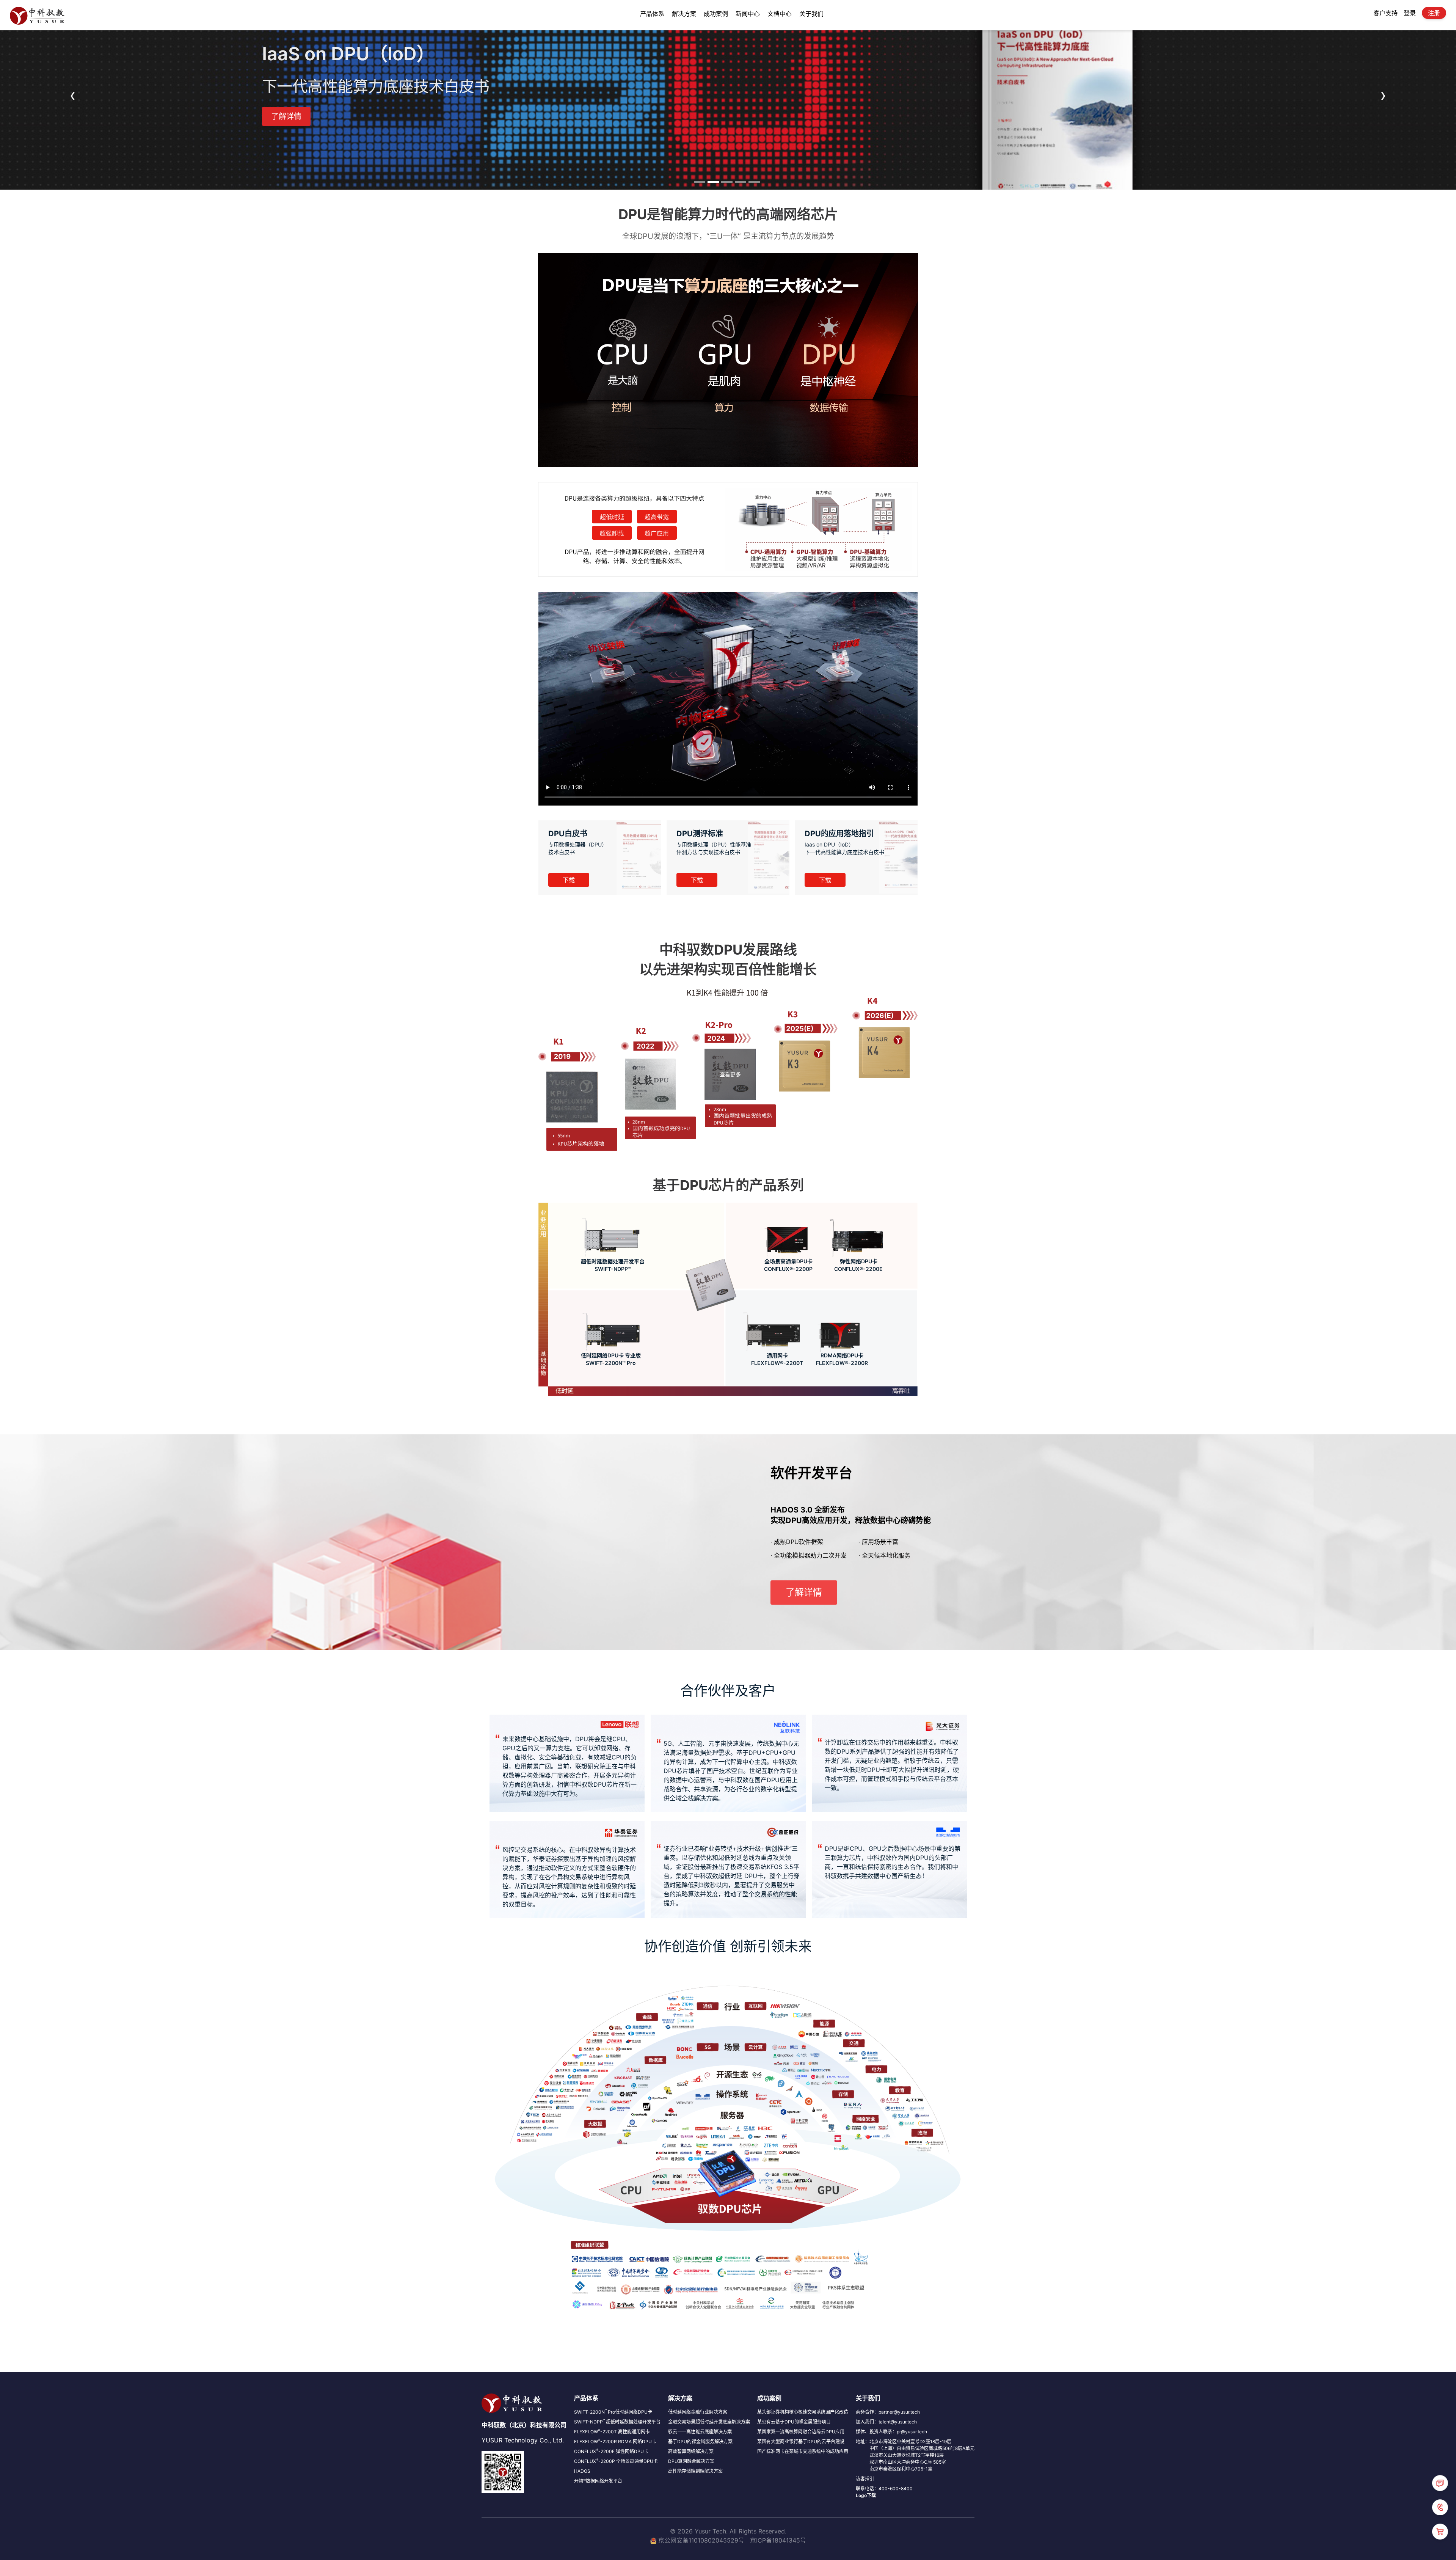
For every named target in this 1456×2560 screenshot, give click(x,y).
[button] (700, 182)
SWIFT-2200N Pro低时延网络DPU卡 (613, 2412)
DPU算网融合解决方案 (691, 2461)
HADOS (582, 2471)
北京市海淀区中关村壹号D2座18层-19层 (910, 2441)
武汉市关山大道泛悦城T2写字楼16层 (907, 2455)
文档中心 (780, 14)
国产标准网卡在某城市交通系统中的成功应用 (803, 2451)
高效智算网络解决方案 (691, 2451)
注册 (1434, 13)
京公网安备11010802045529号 (701, 2540)
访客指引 (865, 2479)
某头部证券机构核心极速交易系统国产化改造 (803, 2412)
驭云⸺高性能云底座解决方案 (700, 2432)
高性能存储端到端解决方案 (695, 2471)
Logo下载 (866, 2495)
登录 (1410, 13)
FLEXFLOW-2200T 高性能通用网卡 (612, 2432)
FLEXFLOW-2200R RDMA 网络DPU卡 (615, 2441)
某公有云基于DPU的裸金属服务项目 (794, 2422)
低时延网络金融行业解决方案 (698, 2412)
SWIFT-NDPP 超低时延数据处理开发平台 (617, 2422)
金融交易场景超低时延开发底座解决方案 (709, 2422)
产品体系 (652, 14)
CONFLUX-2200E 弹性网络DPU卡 (611, 2451)
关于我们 (811, 14)
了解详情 (286, 116)
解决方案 (684, 14)
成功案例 (716, 14)
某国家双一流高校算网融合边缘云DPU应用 (801, 2432)
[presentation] (73, 95)
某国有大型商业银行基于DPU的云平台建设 (801, 2441)
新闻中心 (748, 14)
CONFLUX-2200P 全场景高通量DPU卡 (616, 2461)
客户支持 (1385, 13)
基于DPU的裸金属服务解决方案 (700, 2441)
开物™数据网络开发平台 (598, 2481)
